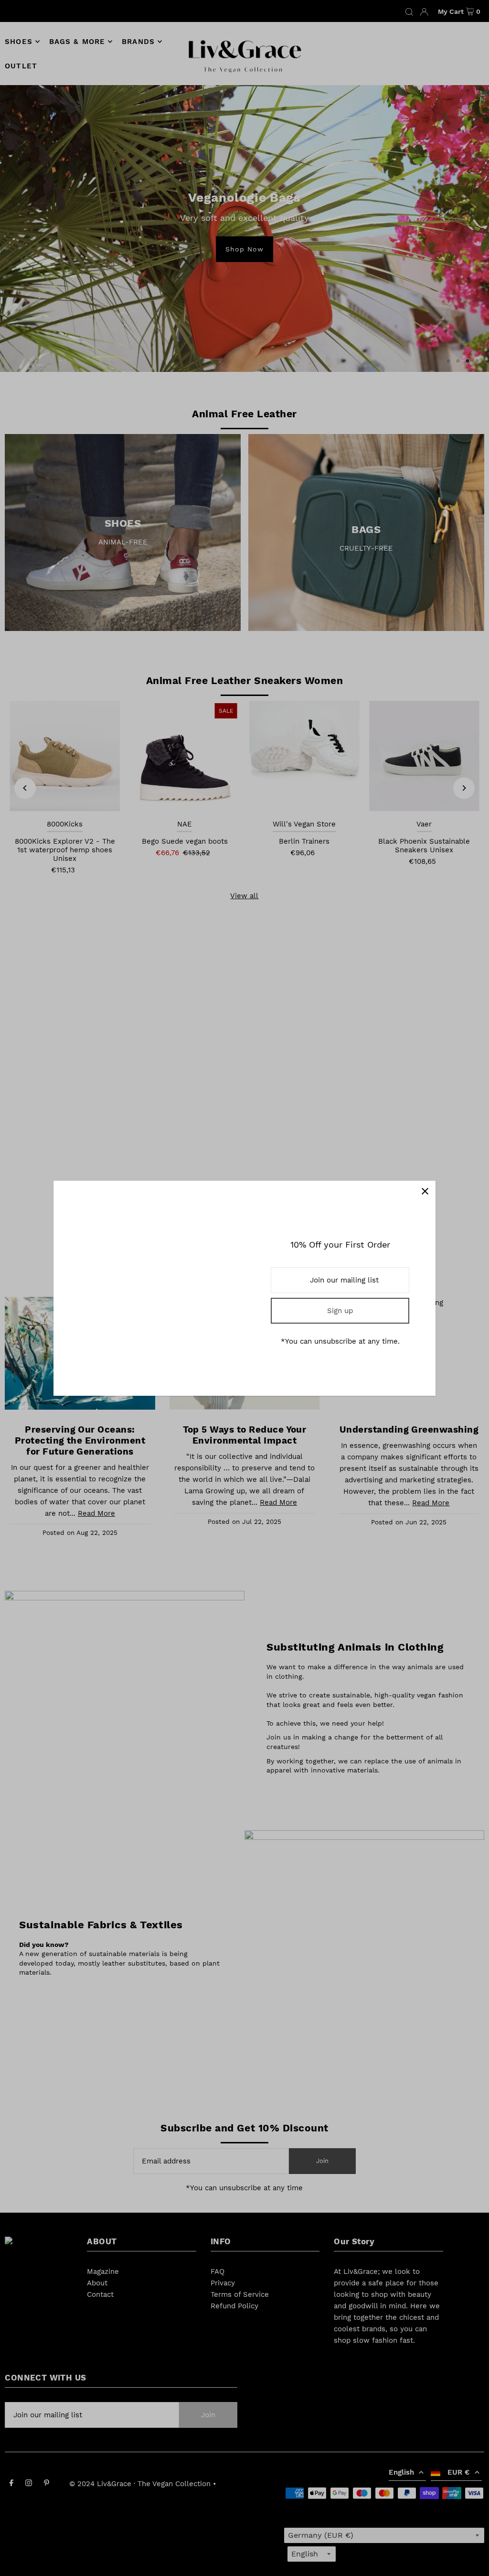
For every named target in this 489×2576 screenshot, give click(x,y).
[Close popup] (425, 1191)
